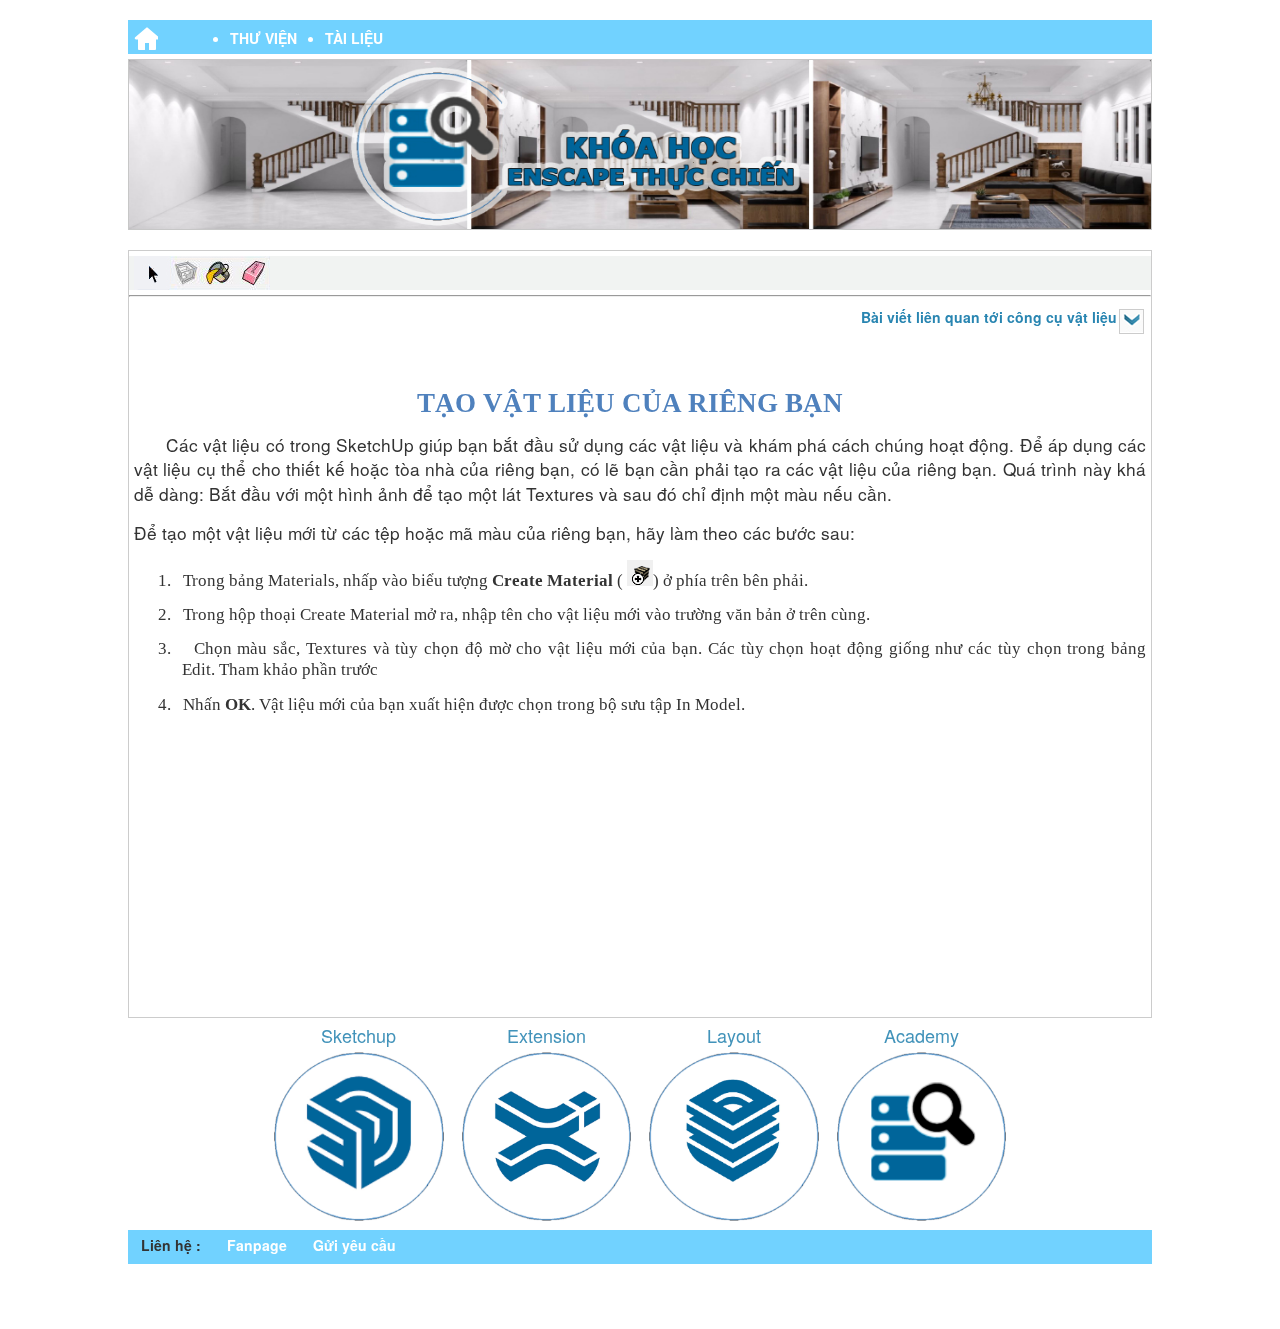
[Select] (151, 273)
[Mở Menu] (1131, 321)
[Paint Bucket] (219, 273)
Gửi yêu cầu (354, 1245)
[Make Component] (185, 273)
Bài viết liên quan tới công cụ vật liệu (989, 317)
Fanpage (257, 1245)
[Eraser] (253, 273)
